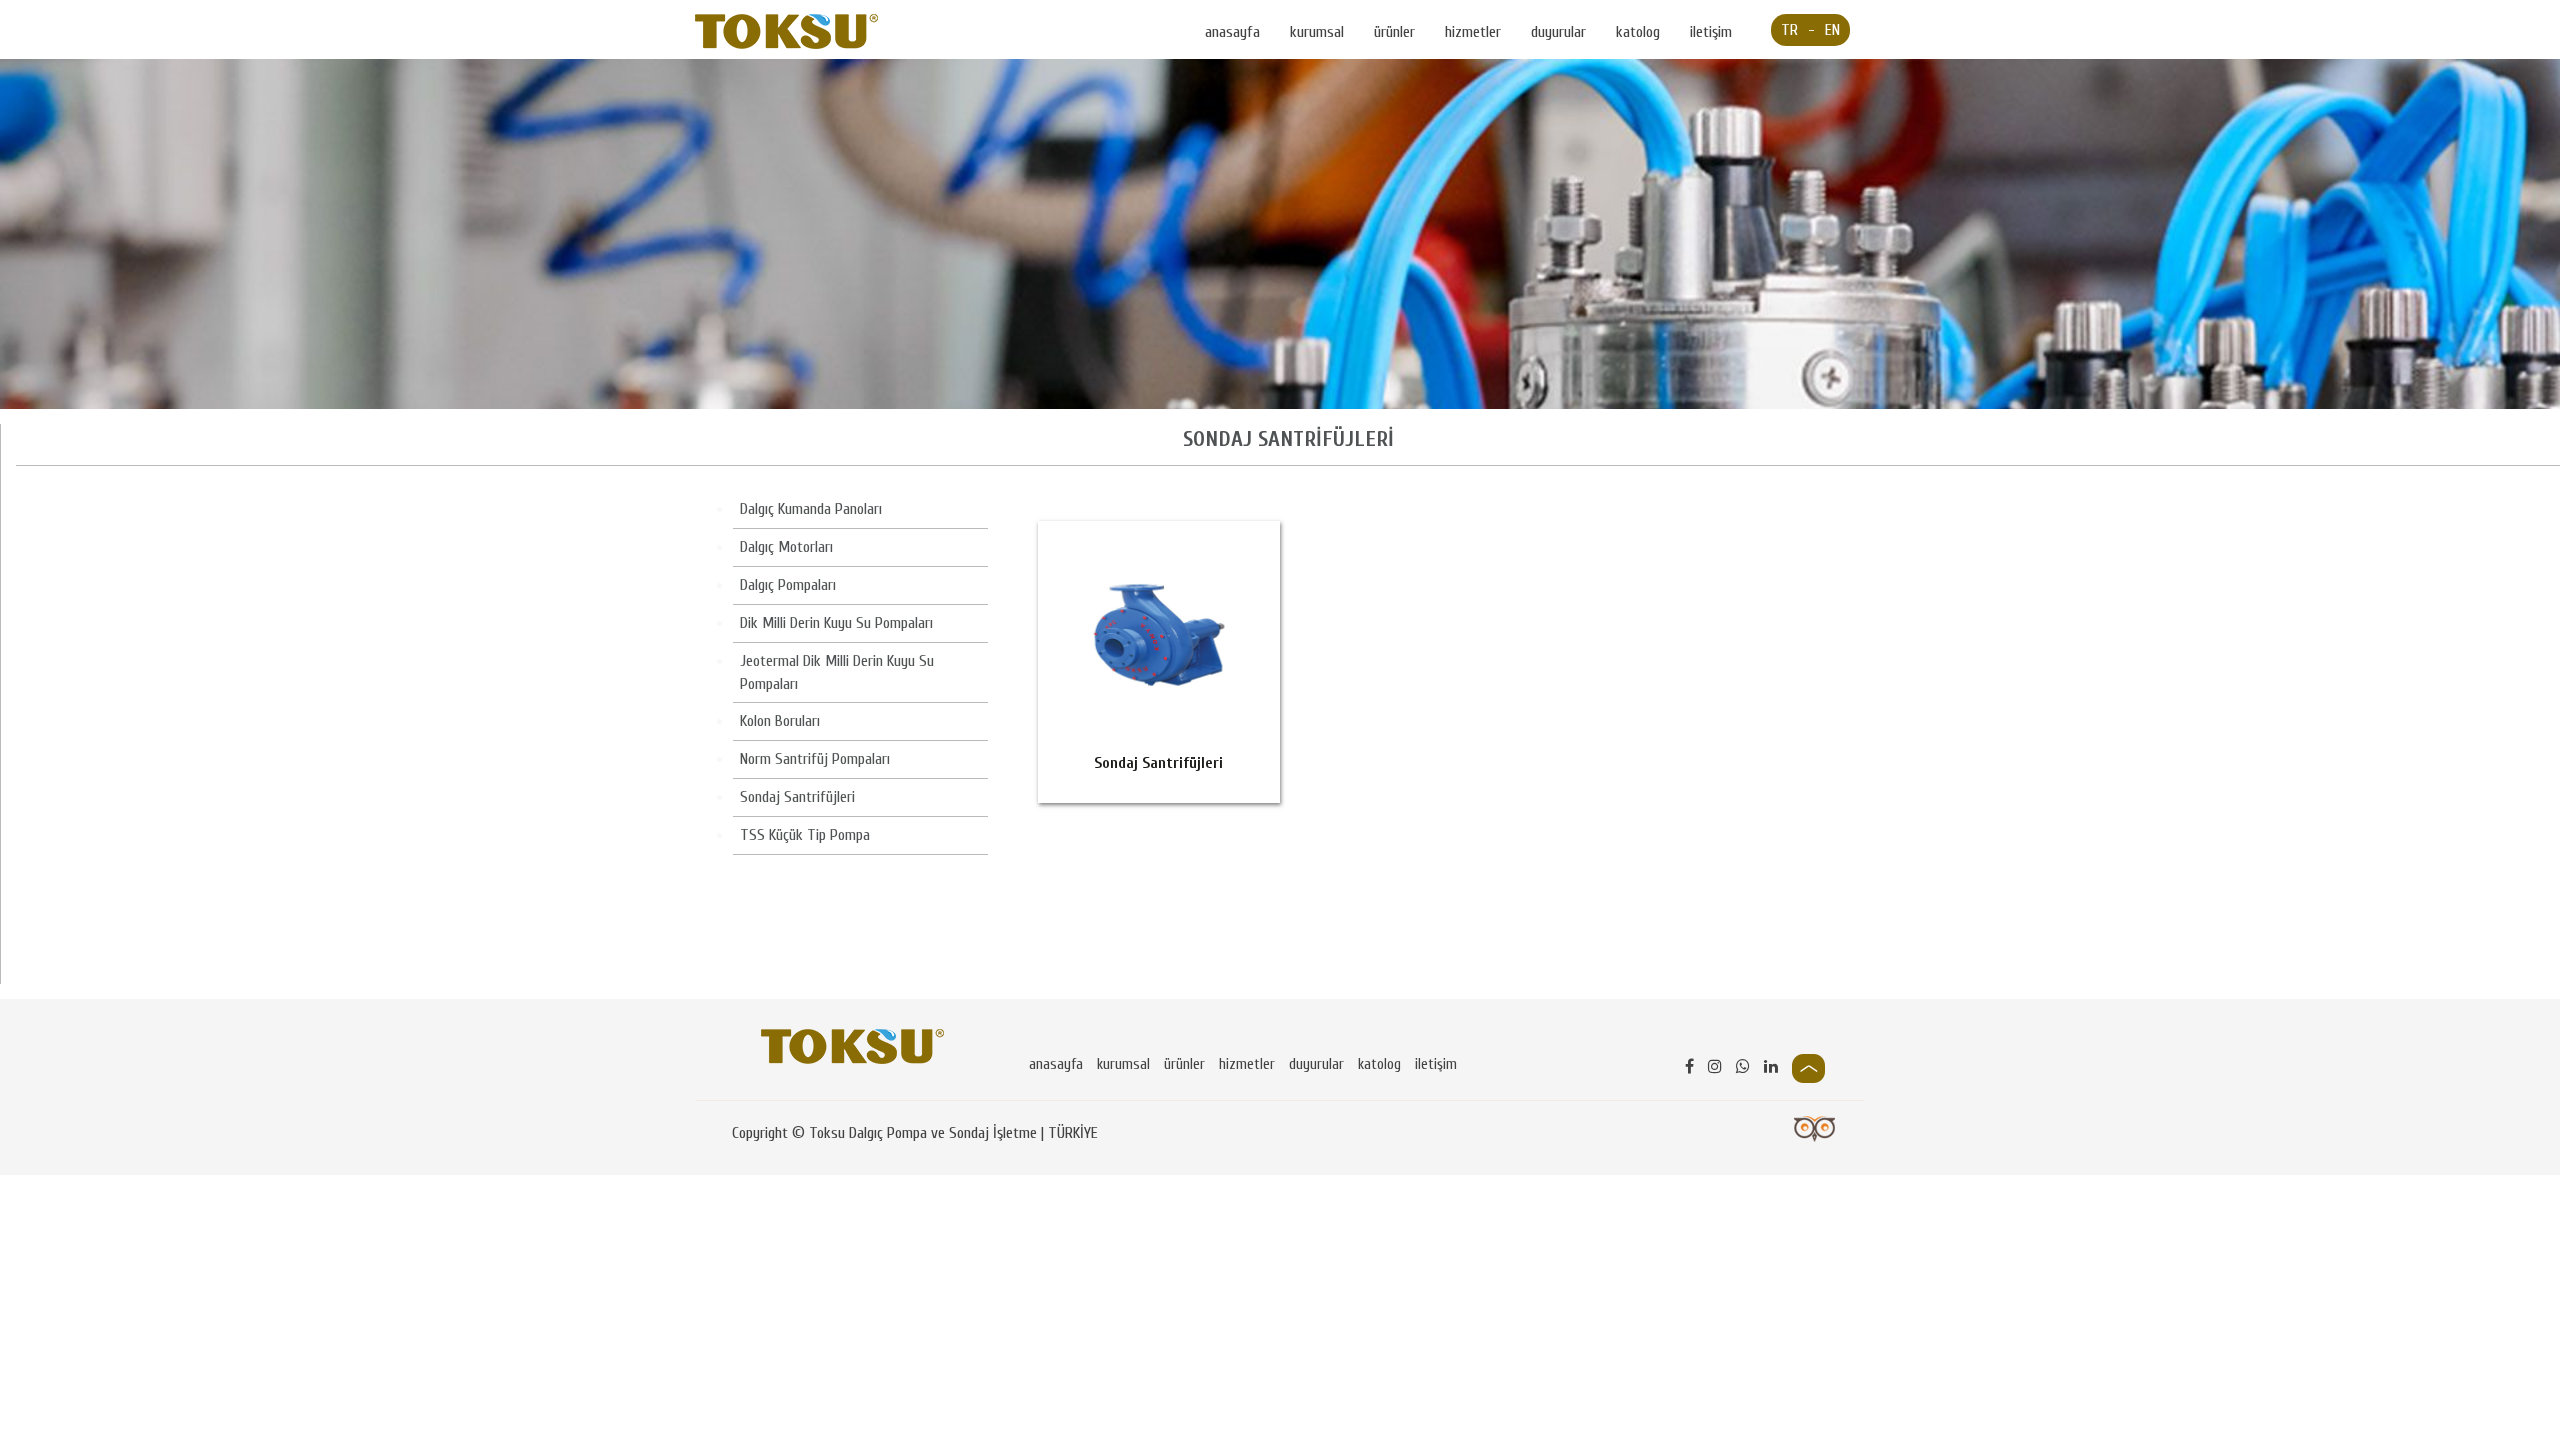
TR (1789, 30)
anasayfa (1232, 32)
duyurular (1558, 32)
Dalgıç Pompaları (788, 585)
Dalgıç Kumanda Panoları (811, 509)
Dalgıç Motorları (786, 547)
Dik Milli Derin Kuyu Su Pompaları (836, 623)
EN (1832, 30)
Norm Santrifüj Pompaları (815, 759)
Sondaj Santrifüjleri (797, 797)
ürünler (1394, 32)
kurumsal (1317, 32)
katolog (1638, 32)
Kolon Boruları (780, 721)
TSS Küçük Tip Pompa (805, 835)
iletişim (1711, 32)
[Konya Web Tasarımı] (1814, 1128)
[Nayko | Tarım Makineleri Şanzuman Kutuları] (786, 31)
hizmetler (1473, 32)
